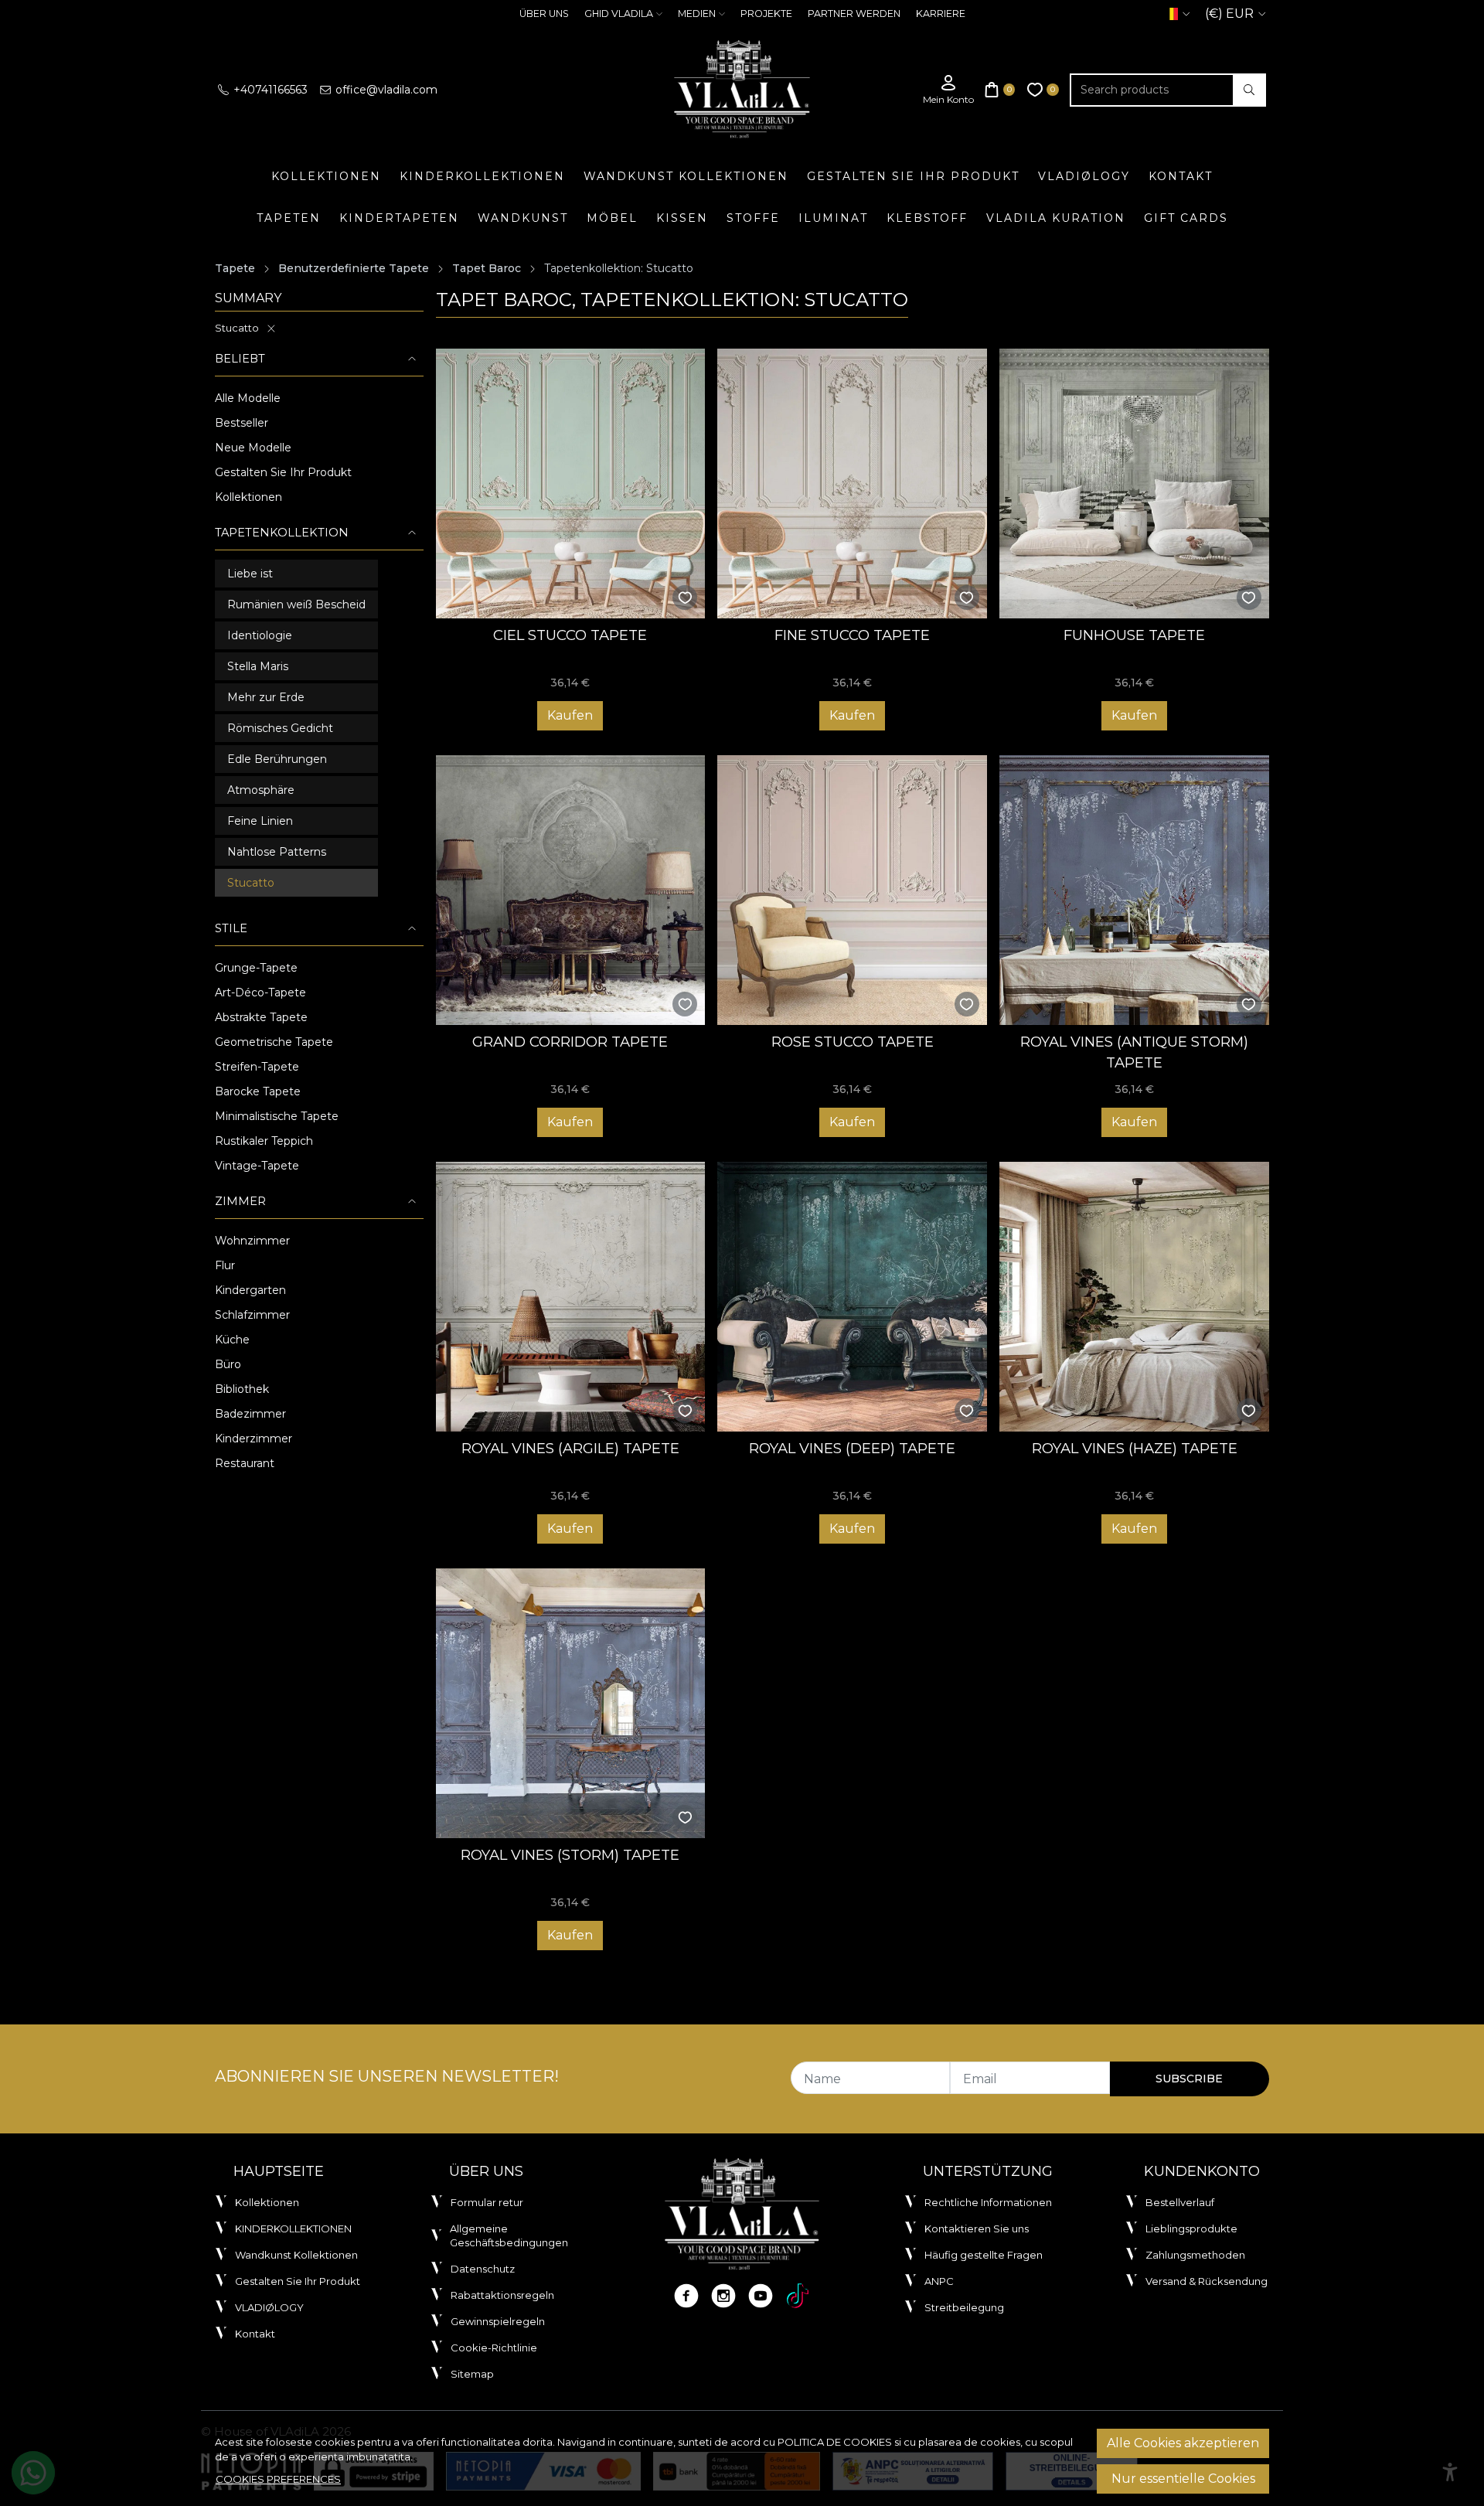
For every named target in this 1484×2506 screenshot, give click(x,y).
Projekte (766, 14)
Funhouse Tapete (1134, 635)
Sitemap (472, 2374)
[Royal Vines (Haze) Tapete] (1134, 1297)
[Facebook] (686, 2296)
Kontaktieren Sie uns (977, 2229)
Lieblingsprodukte (1191, 2229)
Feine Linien (260, 821)
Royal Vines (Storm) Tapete (570, 1855)
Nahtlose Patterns (277, 852)
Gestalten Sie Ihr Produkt (913, 176)
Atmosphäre (261, 790)
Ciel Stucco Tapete (570, 635)
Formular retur (487, 2202)
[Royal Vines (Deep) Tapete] (852, 1297)
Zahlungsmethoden (1195, 2255)
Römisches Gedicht (280, 728)
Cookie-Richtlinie (494, 2348)
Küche (232, 1340)
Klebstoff (927, 218)
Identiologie (260, 635)
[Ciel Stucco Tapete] (571, 483)
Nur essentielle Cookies (1183, 2479)
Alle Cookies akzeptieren (1183, 2443)
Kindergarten (250, 1290)
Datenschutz (483, 2269)
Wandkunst (523, 218)
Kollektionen (326, 176)
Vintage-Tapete (257, 1166)
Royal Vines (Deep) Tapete (852, 1448)
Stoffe (753, 218)
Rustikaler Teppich (264, 1141)
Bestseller (242, 423)
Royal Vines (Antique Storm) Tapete (1134, 1052)
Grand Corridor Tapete (570, 1042)
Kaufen (570, 715)
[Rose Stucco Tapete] (852, 890)
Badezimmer (250, 1414)
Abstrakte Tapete (261, 1017)
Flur (225, 1265)
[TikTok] (798, 2296)
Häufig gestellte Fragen (984, 2255)
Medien (697, 14)
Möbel (612, 218)
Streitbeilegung (964, 2307)
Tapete (235, 268)
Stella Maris (258, 666)
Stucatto (237, 328)
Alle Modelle (248, 398)
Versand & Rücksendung (1207, 2281)
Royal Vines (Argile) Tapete (570, 1448)
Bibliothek (242, 1389)
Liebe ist (250, 574)
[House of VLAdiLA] (742, 90)
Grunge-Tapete (256, 968)
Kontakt (1181, 176)
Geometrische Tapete (274, 1042)
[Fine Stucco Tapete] (852, 483)
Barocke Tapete (258, 1091)
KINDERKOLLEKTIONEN (482, 176)
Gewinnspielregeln (498, 2321)
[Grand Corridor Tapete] (571, 890)
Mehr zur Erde (266, 697)
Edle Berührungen (277, 759)
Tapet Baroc (487, 268)
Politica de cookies (835, 2442)
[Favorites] (1043, 90)
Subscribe (1189, 2079)
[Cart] (1000, 90)
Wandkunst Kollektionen (686, 176)
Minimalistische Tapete (277, 1116)
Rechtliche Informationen (988, 2202)
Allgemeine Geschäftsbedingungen (509, 2235)
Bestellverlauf (1180, 2202)
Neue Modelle (253, 448)
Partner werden (854, 14)
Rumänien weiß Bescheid (296, 604)
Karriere (941, 14)
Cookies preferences (278, 2479)
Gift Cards (1186, 218)
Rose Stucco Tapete (853, 1042)
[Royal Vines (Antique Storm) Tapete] (1134, 890)
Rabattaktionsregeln (502, 2295)
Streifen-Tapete (257, 1067)
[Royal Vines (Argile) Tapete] (571, 1297)
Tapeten (289, 218)
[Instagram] (723, 2296)
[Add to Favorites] (685, 598)
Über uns (544, 14)
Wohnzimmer (252, 1241)
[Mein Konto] (948, 90)
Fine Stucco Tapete (852, 635)
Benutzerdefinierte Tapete (354, 268)
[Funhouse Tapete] (1134, 483)
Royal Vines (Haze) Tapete (1135, 1448)
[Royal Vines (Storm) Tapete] (571, 1703)
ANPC (939, 2281)
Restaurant (245, 1463)
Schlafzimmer (252, 1315)
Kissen (682, 218)
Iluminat (833, 218)
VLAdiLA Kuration (1056, 218)
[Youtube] (761, 2296)
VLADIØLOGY (1084, 176)
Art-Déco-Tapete (260, 993)
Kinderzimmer (254, 1439)
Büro (228, 1364)
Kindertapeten (399, 218)
